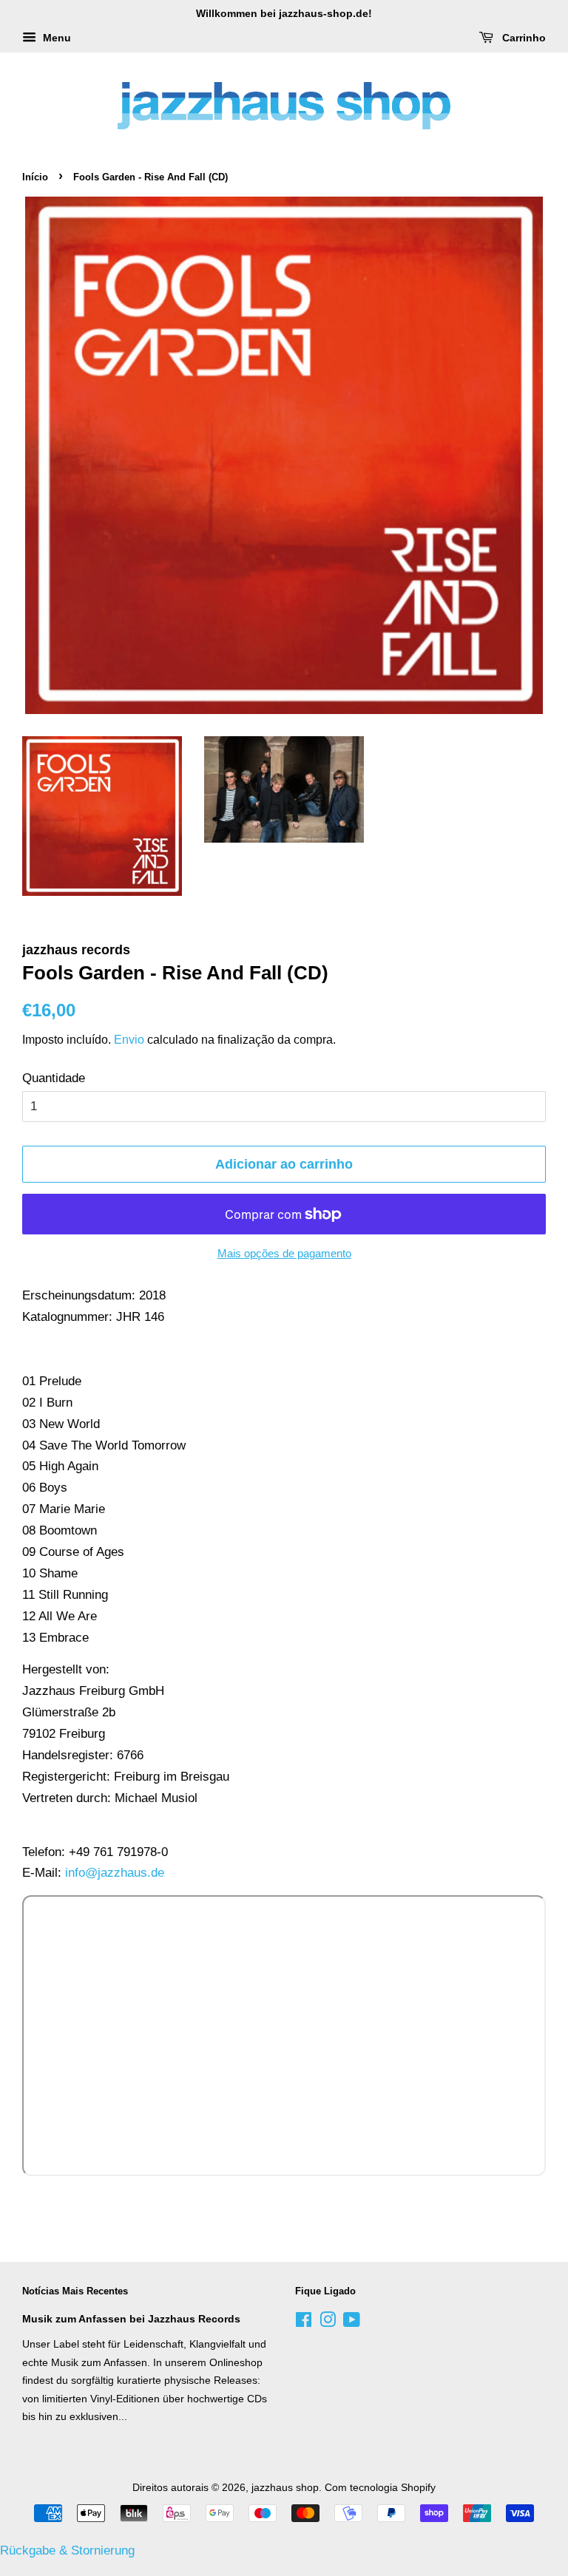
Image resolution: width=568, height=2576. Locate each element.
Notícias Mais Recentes (75, 2291)
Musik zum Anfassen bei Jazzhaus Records (131, 2319)
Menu (55, 38)
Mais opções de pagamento (284, 1253)
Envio (129, 1040)
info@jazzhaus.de (115, 1873)
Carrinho (523, 38)
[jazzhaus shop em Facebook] (304, 2322)
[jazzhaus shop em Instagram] (328, 2322)
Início (35, 177)
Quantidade (54, 1078)
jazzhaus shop (285, 2487)
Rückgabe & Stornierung (67, 2550)
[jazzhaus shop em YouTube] (352, 2322)
